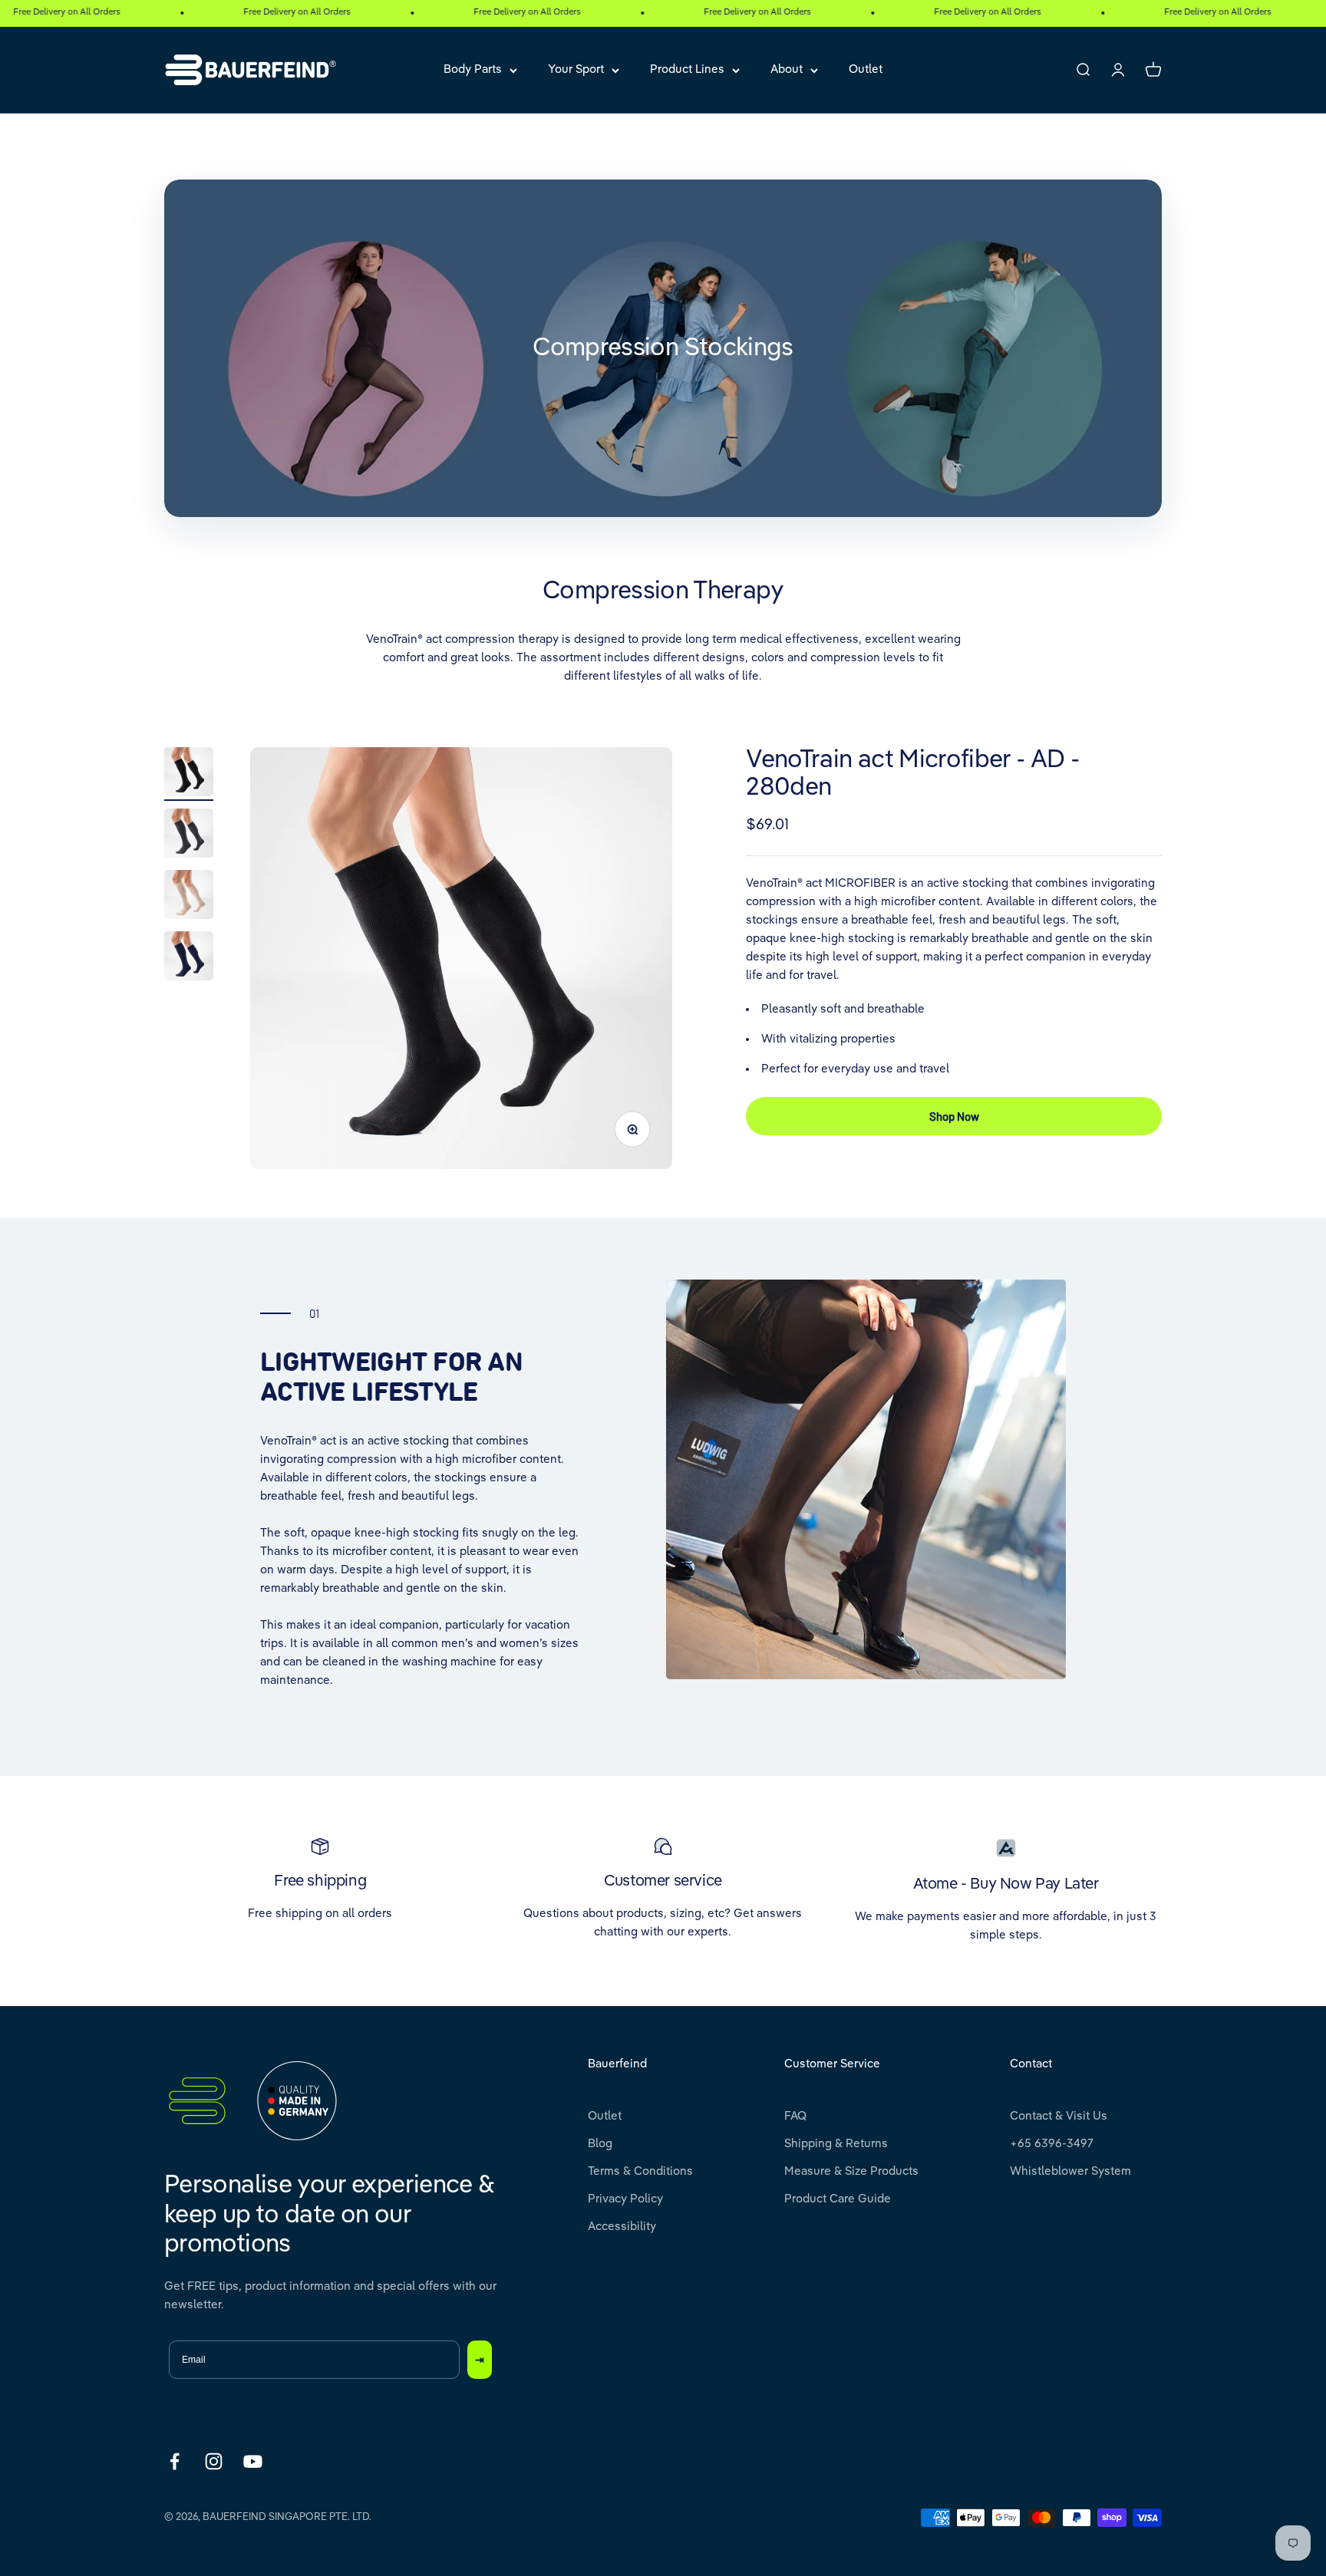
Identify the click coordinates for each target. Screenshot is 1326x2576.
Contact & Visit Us (1059, 2116)
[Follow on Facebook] (175, 2461)
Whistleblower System (1070, 2171)
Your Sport (576, 69)
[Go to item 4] (189, 958)
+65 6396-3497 (1052, 2144)
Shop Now (954, 1115)
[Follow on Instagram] (214, 2461)
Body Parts (473, 69)
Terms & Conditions (640, 2171)
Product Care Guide (838, 2199)
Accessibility (622, 2227)
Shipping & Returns (836, 2144)
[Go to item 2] (189, 835)
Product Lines (687, 69)
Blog (600, 2144)
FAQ (795, 2116)
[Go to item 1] (189, 774)
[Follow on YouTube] (253, 2461)
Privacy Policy (625, 2199)
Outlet (866, 69)
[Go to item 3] (189, 897)
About (787, 69)
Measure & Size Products (851, 2171)
